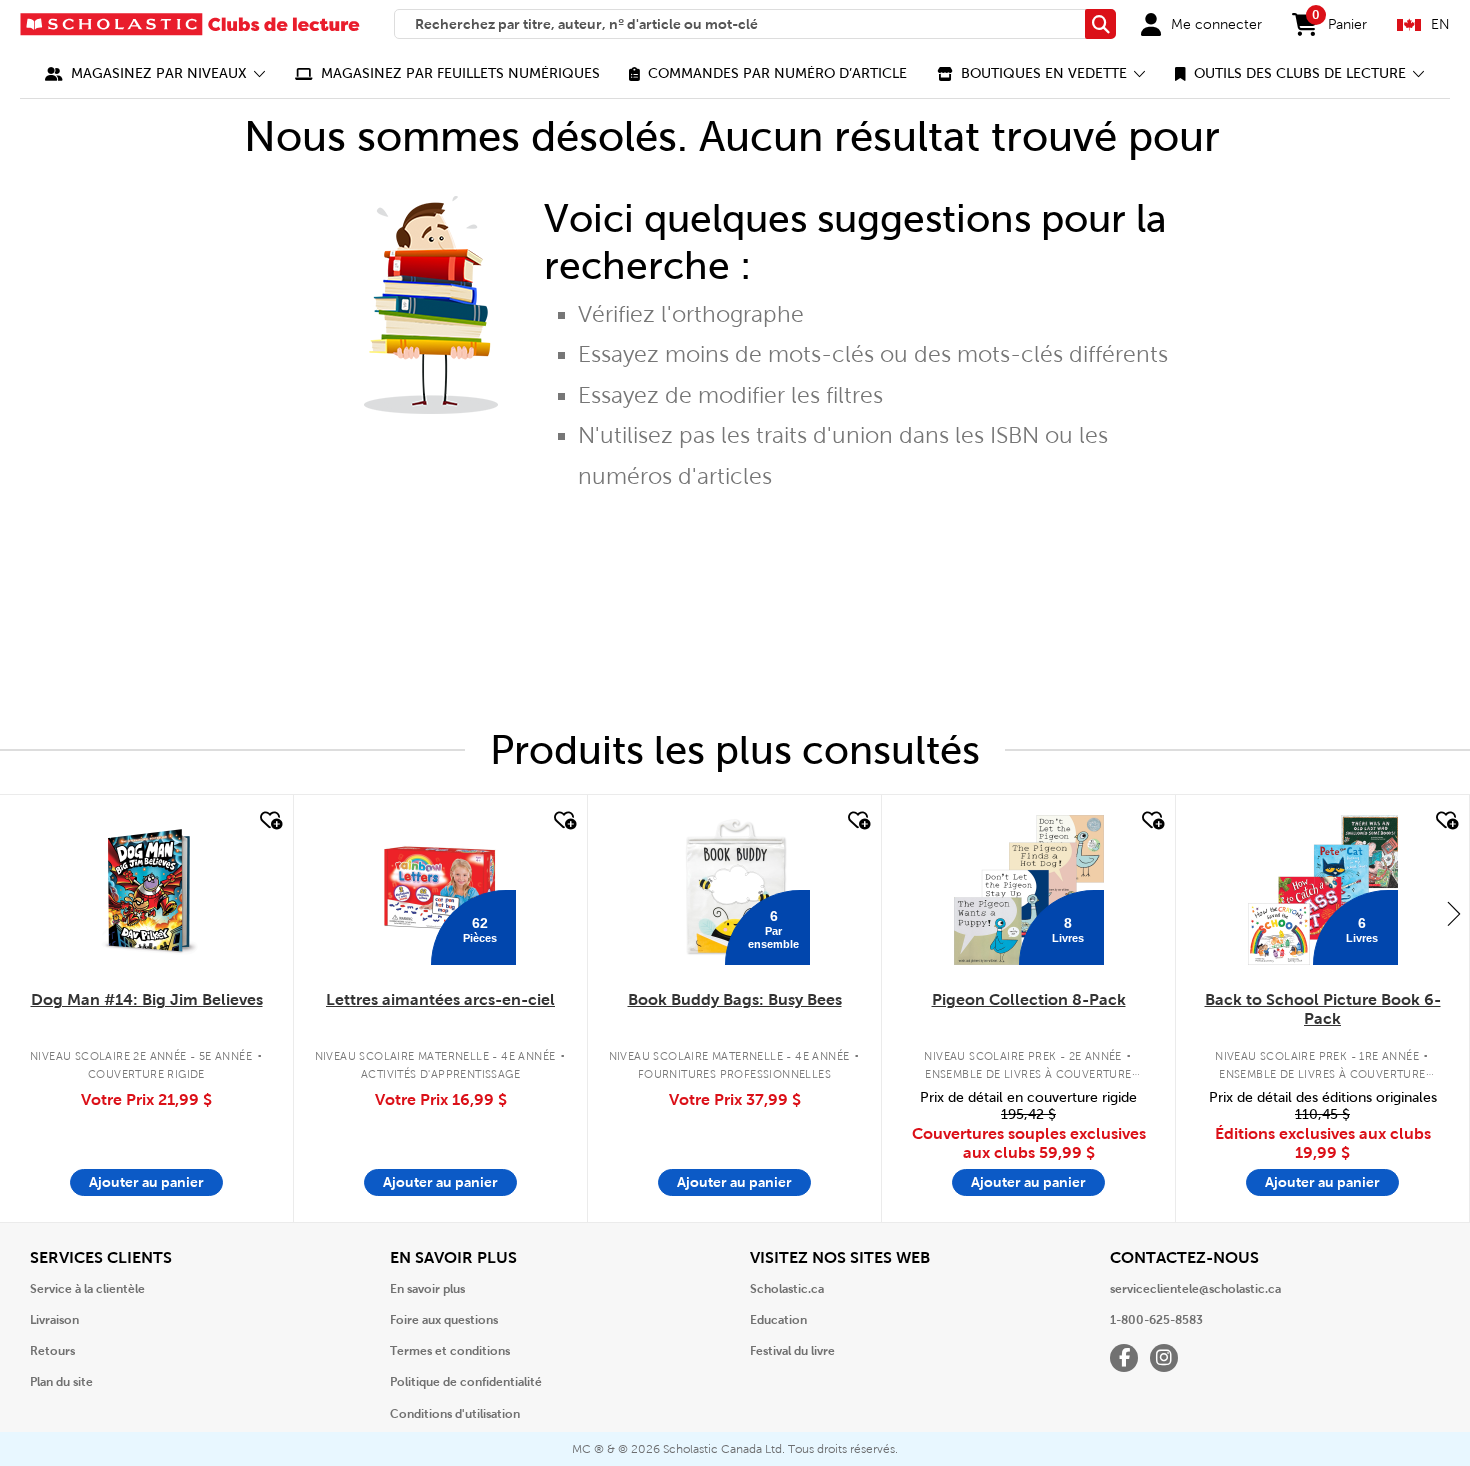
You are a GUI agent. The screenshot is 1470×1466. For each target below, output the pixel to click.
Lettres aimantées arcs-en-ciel (440, 999)
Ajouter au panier (146, 1182)
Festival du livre (792, 1351)
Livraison (54, 1320)
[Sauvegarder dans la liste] (269, 821)
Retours (52, 1351)
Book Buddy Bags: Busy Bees (735, 999)
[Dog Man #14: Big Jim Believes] (146, 890)
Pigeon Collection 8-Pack (1029, 999)
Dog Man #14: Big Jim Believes (147, 999)
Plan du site (61, 1382)
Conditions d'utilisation (455, 1414)
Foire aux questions (444, 1320)
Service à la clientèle (87, 1289)
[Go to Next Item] (1454, 913)
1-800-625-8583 (1156, 1320)
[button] (155, 73)
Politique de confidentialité (466, 1382)
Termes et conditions (450, 1351)
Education (778, 1320)
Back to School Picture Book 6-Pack (1323, 1009)
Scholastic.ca (787, 1289)
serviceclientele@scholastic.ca (1195, 1289)
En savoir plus (427, 1289)
